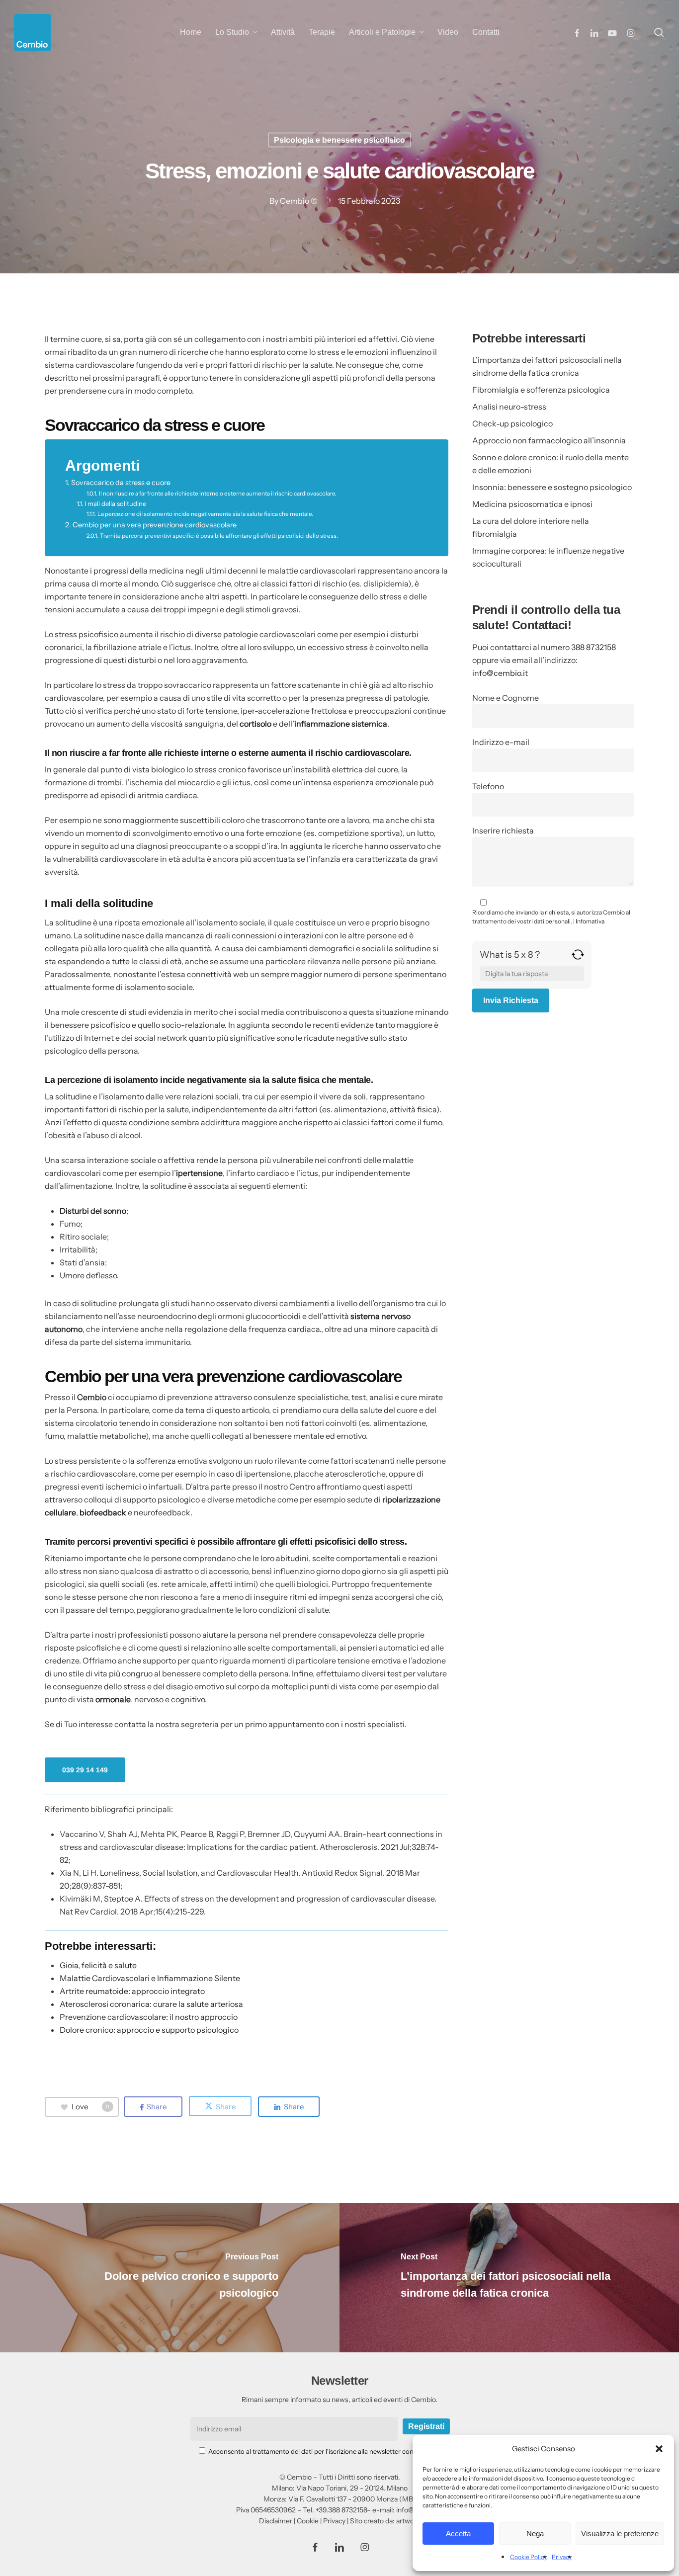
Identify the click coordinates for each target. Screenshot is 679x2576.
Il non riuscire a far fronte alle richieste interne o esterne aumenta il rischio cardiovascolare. (217, 494)
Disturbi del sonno (93, 1211)
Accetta (458, 2534)
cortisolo (255, 724)
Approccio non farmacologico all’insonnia (549, 440)
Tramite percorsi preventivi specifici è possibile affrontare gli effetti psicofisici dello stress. (219, 536)
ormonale (113, 1699)
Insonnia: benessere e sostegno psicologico (552, 487)
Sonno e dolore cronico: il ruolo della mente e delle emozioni (551, 464)
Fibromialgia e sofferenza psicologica (541, 390)
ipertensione (199, 1173)
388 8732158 (594, 647)
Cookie (308, 2521)
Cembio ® (299, 201)
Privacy (562, 2557)
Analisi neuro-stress (509, 407)
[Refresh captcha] (578, 958)
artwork (408, 2521)
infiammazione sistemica (341, 724)
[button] (659, 2449)
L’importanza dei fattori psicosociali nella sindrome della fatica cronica (547, 366)
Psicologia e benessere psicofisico (339, 140)
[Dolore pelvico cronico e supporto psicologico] (170, 2278)
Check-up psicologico (512, 423)
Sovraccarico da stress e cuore (121, 483)
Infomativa (590, 921)
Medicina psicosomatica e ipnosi (532, 504)
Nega (535, 2534)
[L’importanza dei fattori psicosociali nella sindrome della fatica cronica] (509, 2278)
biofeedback (103, 1512)
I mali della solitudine (115, 503)
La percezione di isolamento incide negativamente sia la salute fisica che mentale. (205, 514)
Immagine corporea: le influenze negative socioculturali (548, 557)
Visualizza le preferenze (620, 2534)
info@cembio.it (500, 673)
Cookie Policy (528, 2557)
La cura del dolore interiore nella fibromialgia (531, 527)
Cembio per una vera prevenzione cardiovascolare (155, 525)
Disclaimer (276, 2521)
